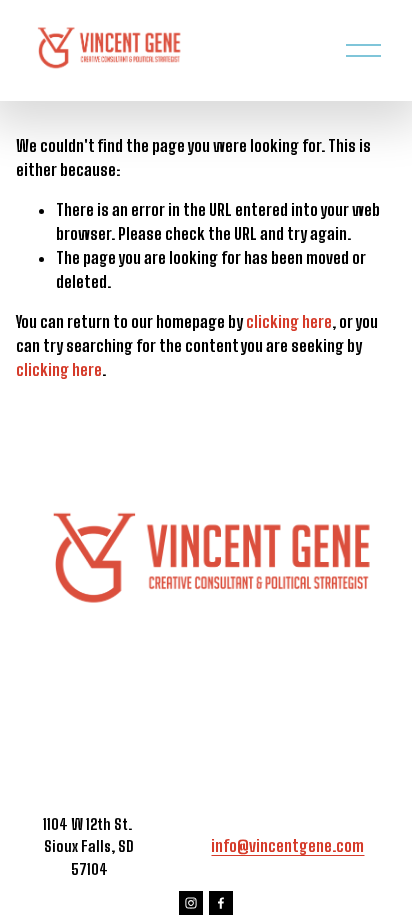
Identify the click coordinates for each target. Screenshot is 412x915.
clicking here (289, 321)
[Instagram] (191, 903)
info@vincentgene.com (287, 845)
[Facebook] (221, 903)
